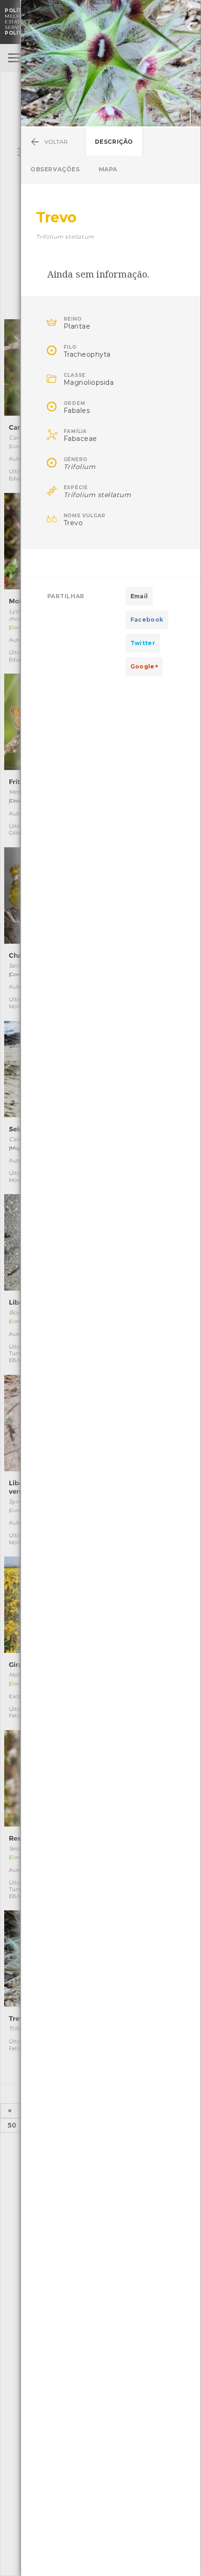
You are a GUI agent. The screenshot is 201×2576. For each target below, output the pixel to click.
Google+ (144, 666)
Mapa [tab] (108, 169)
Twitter (143, 643)
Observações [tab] (55, 169)
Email (139, 596)
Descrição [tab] (114, 142)
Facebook (147, 620)
